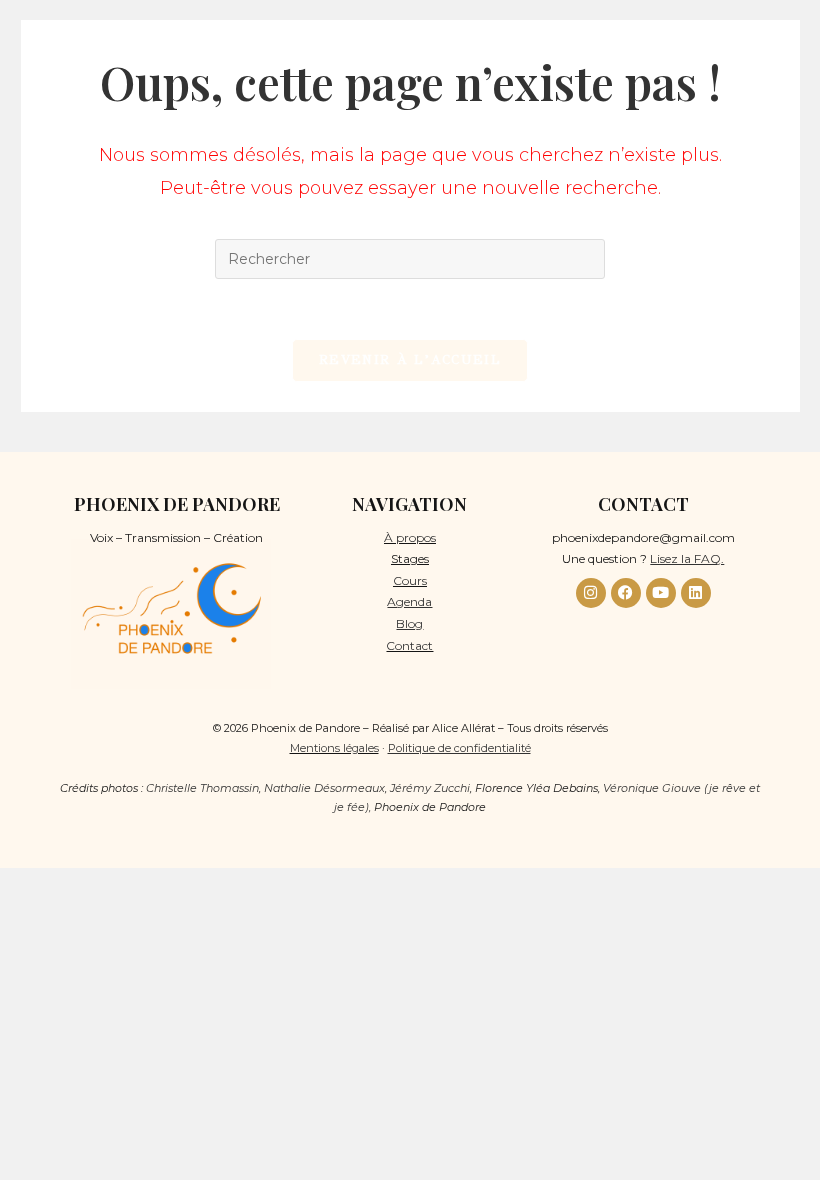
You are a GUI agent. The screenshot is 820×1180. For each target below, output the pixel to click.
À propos (410, 537)
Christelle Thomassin (202, 788)
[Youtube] (661, 593)
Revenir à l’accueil (410, 360)
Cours (410, 580)
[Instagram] (591, 593)
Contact (409, 645)
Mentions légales (334, 748)
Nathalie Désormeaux (324, 788)
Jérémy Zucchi (430, 788)
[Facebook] (626, 593)
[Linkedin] (696, 593)
